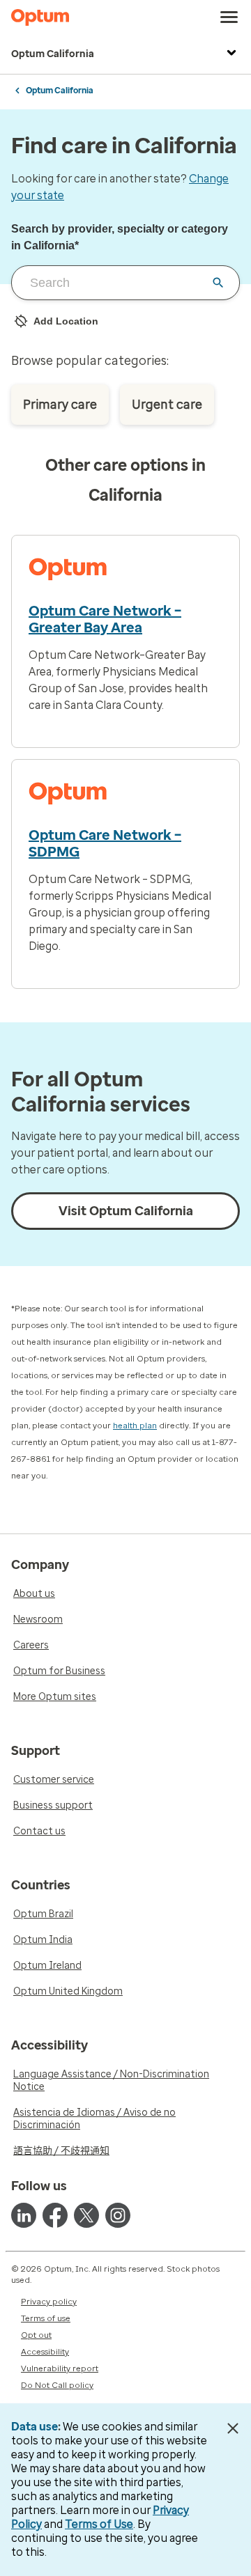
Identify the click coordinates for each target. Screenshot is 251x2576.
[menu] (229, 17)
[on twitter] (86, 2215)
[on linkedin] (24, 2215)
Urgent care (167, 405)
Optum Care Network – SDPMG (105, 843)
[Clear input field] (218, 283)
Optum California (53, 54)
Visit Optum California (126, 1211)
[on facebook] (55, 2215)
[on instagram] (118, 2215)
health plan (135, 1426)
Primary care (60, 405)
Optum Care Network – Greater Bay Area (105, 619)
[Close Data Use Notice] (233, 2428)
